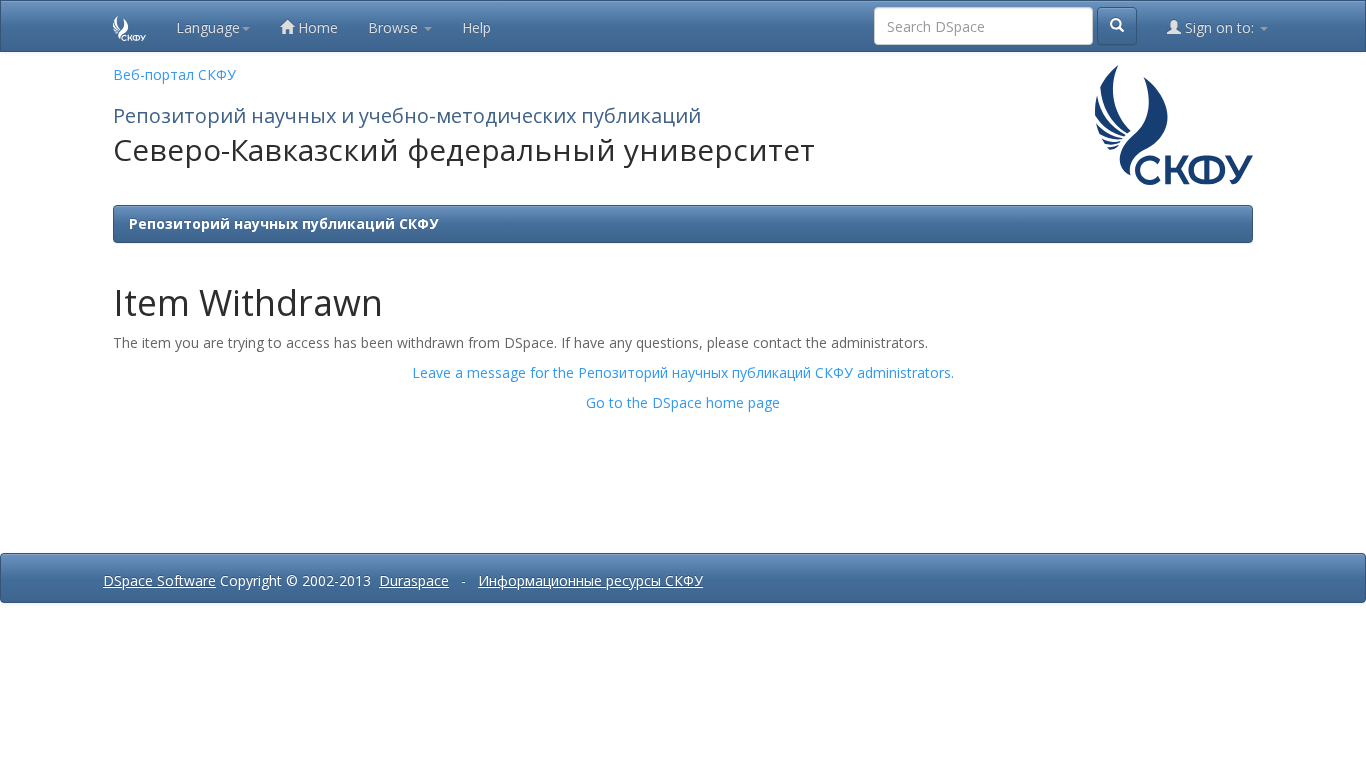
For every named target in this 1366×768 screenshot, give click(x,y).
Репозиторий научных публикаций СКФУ (283, 223)
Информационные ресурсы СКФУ (590, 580)
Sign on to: (1219, 27)
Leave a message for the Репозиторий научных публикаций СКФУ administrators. (683, 372)
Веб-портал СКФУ (174, 74)
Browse (395, 27)
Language (208, 27)
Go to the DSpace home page (683, 402)
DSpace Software (159, 580)
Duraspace (414, 580)
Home (316, 27)
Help (476, 27)
